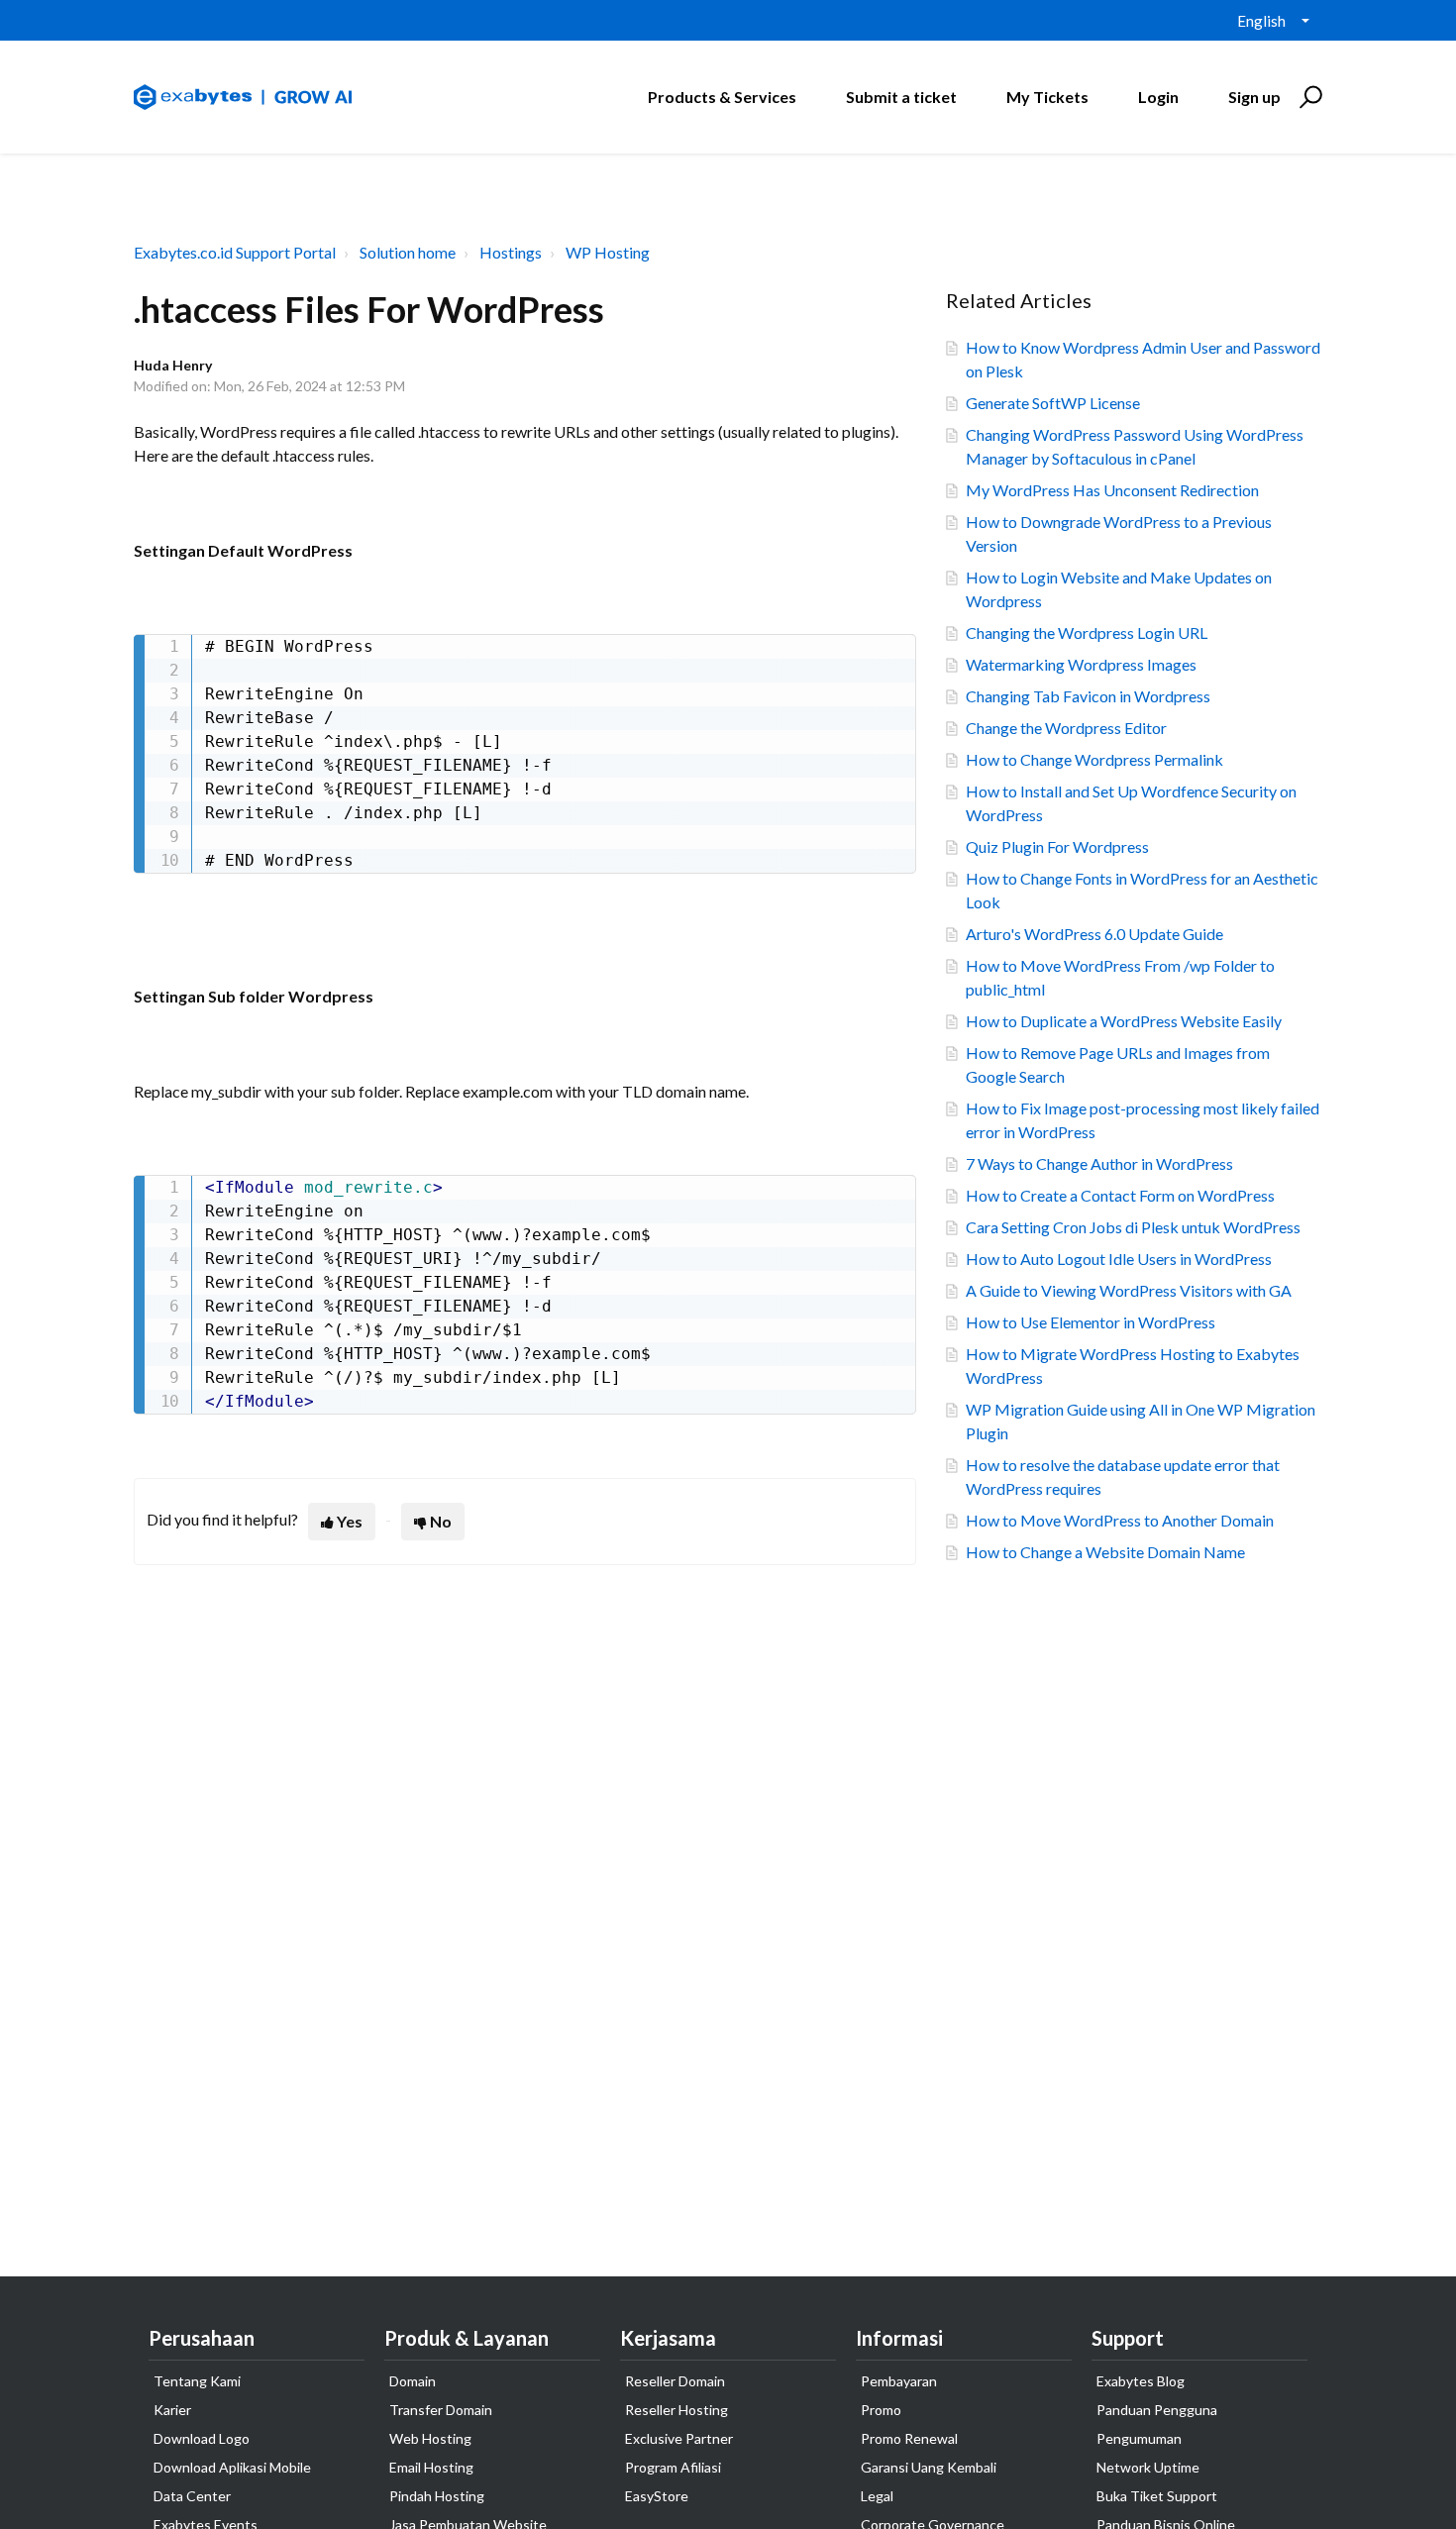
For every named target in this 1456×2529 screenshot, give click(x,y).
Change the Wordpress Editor (1066, 728)
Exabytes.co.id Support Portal (235, 252)
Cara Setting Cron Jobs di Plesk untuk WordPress (1133, 1227)
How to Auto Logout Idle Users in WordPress (1119, 1259)
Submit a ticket (901, 97)
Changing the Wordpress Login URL (1087, 632)
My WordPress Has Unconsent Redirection (1112, 490)
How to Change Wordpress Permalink (1094, 759)
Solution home (408, 252)
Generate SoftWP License (1053, 403)
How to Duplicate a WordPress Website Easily (1124, 1021)
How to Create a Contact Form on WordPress (1120, 1195)
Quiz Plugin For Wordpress (1057, 846)
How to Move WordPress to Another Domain (1120, 1520)
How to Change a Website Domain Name (1105, 1552)
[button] (1308, 97)
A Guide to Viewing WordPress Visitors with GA (1129, 1290)
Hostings (511, 252)
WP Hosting (608, 252)
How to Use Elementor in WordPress (1091, 1322)
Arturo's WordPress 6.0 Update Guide (1094, 934)
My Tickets (1047, 97)
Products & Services (722, 97)
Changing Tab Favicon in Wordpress (1088, 696)
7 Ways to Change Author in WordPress (1099, 1163)
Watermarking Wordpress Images (1081, 664)
